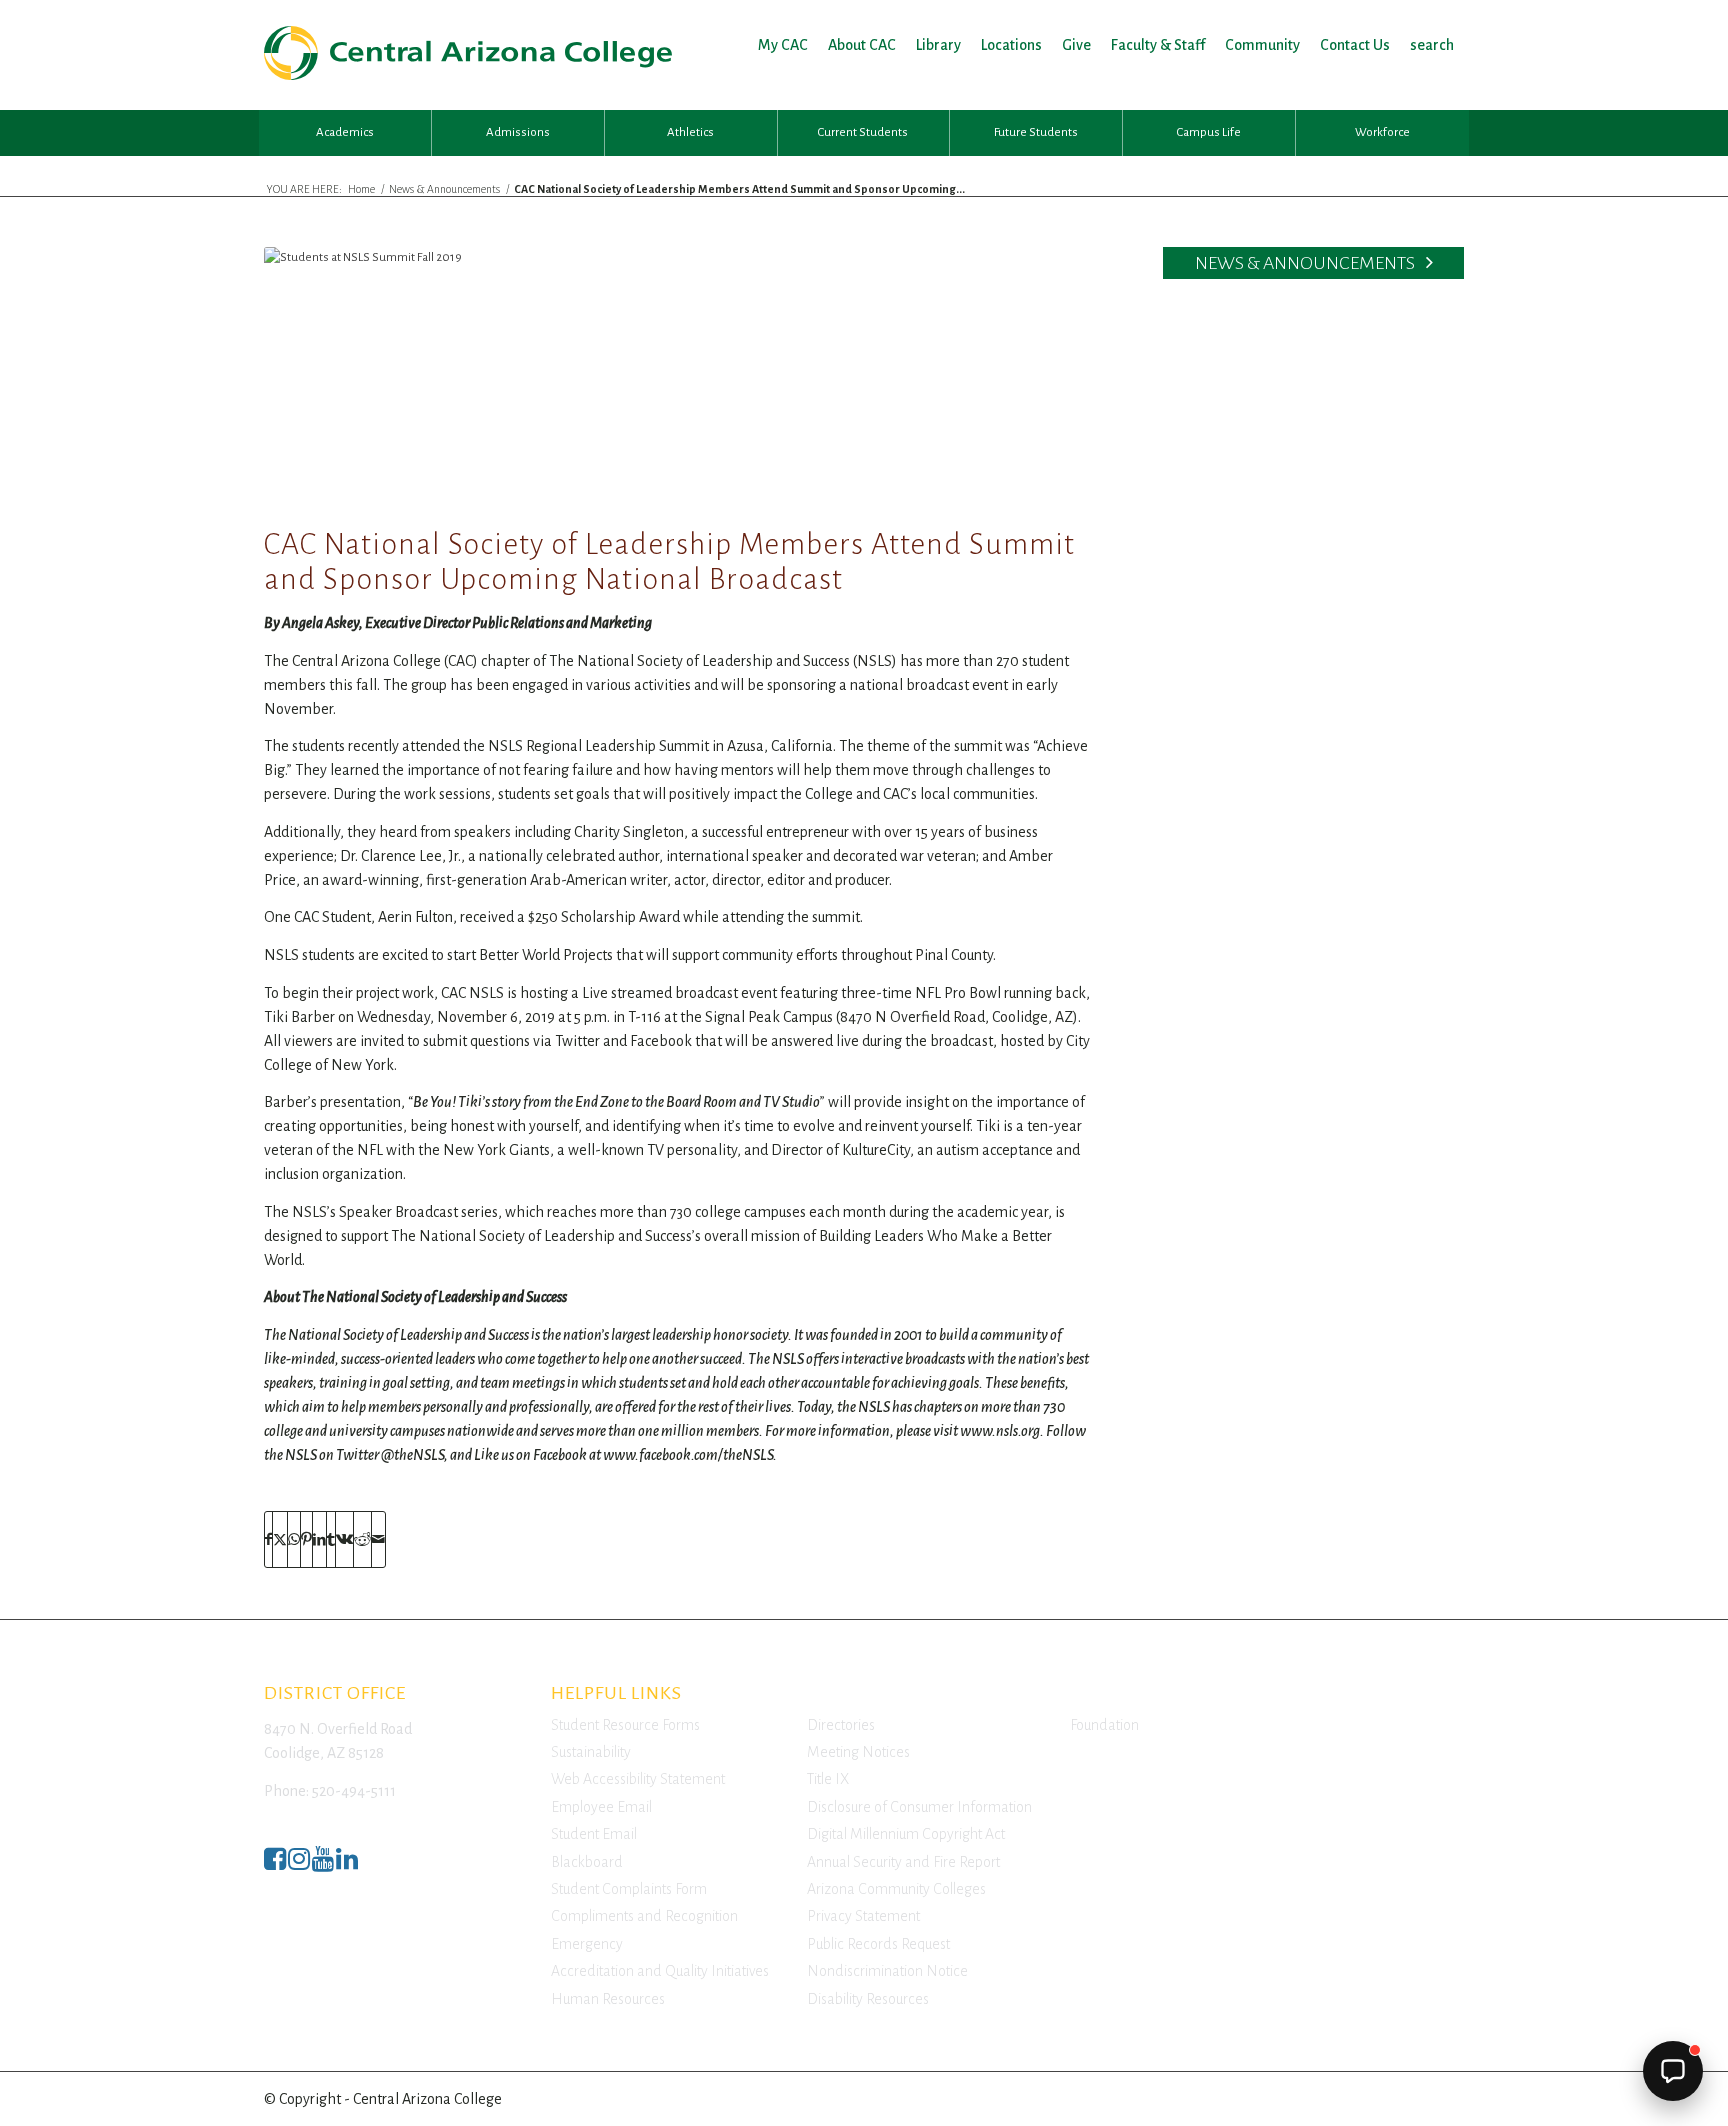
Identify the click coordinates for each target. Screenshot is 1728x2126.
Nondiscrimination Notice (887, 1971)
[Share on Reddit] (362, 1539)
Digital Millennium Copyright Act (906, 1834)
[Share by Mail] (378, 1539)
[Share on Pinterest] (306, 1539)
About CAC (862, 45)
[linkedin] (347, 1864)
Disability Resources (868, 1999)
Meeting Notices (858, 1752)
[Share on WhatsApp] (294, 1539)
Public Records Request (878, 1944)
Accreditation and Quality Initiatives (660, 1971)
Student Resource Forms (625, 1725)
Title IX (828, 1779)
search (1432, 45)
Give (1076, 45)
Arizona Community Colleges (896, 1889)
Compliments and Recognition (644, 1916)
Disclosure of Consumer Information (919, 1807)
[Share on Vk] (344, 1539)
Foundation (1104, 1725)
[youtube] (323, 1864)
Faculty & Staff (1158, 45)
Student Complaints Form (629, 1889)
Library (938, 45)
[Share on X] (280, 1539)
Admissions (518, 132)
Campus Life (1209, 132)
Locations (1011, 45)
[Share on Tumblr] (331, 1539)
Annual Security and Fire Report (903, 1862)
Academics (345, 132)
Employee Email (601, 1807)
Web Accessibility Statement (638, 1779)
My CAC (783, 45)
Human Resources (608, 1999)
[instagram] (299, 1864)
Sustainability (591, 1752)
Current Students (863, 132)
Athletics (690, 132)
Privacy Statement (863, 1916)
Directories (841, 1725)
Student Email (594, 1834)
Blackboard (587, 1862)
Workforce (1382, 132)
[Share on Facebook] (268, 1539)
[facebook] (275, 1864)
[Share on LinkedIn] (319, 1539)
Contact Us (1355, 45)
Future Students (1036, 132)
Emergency (587, 1944)
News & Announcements (1306, 263)
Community (1262, 45)
